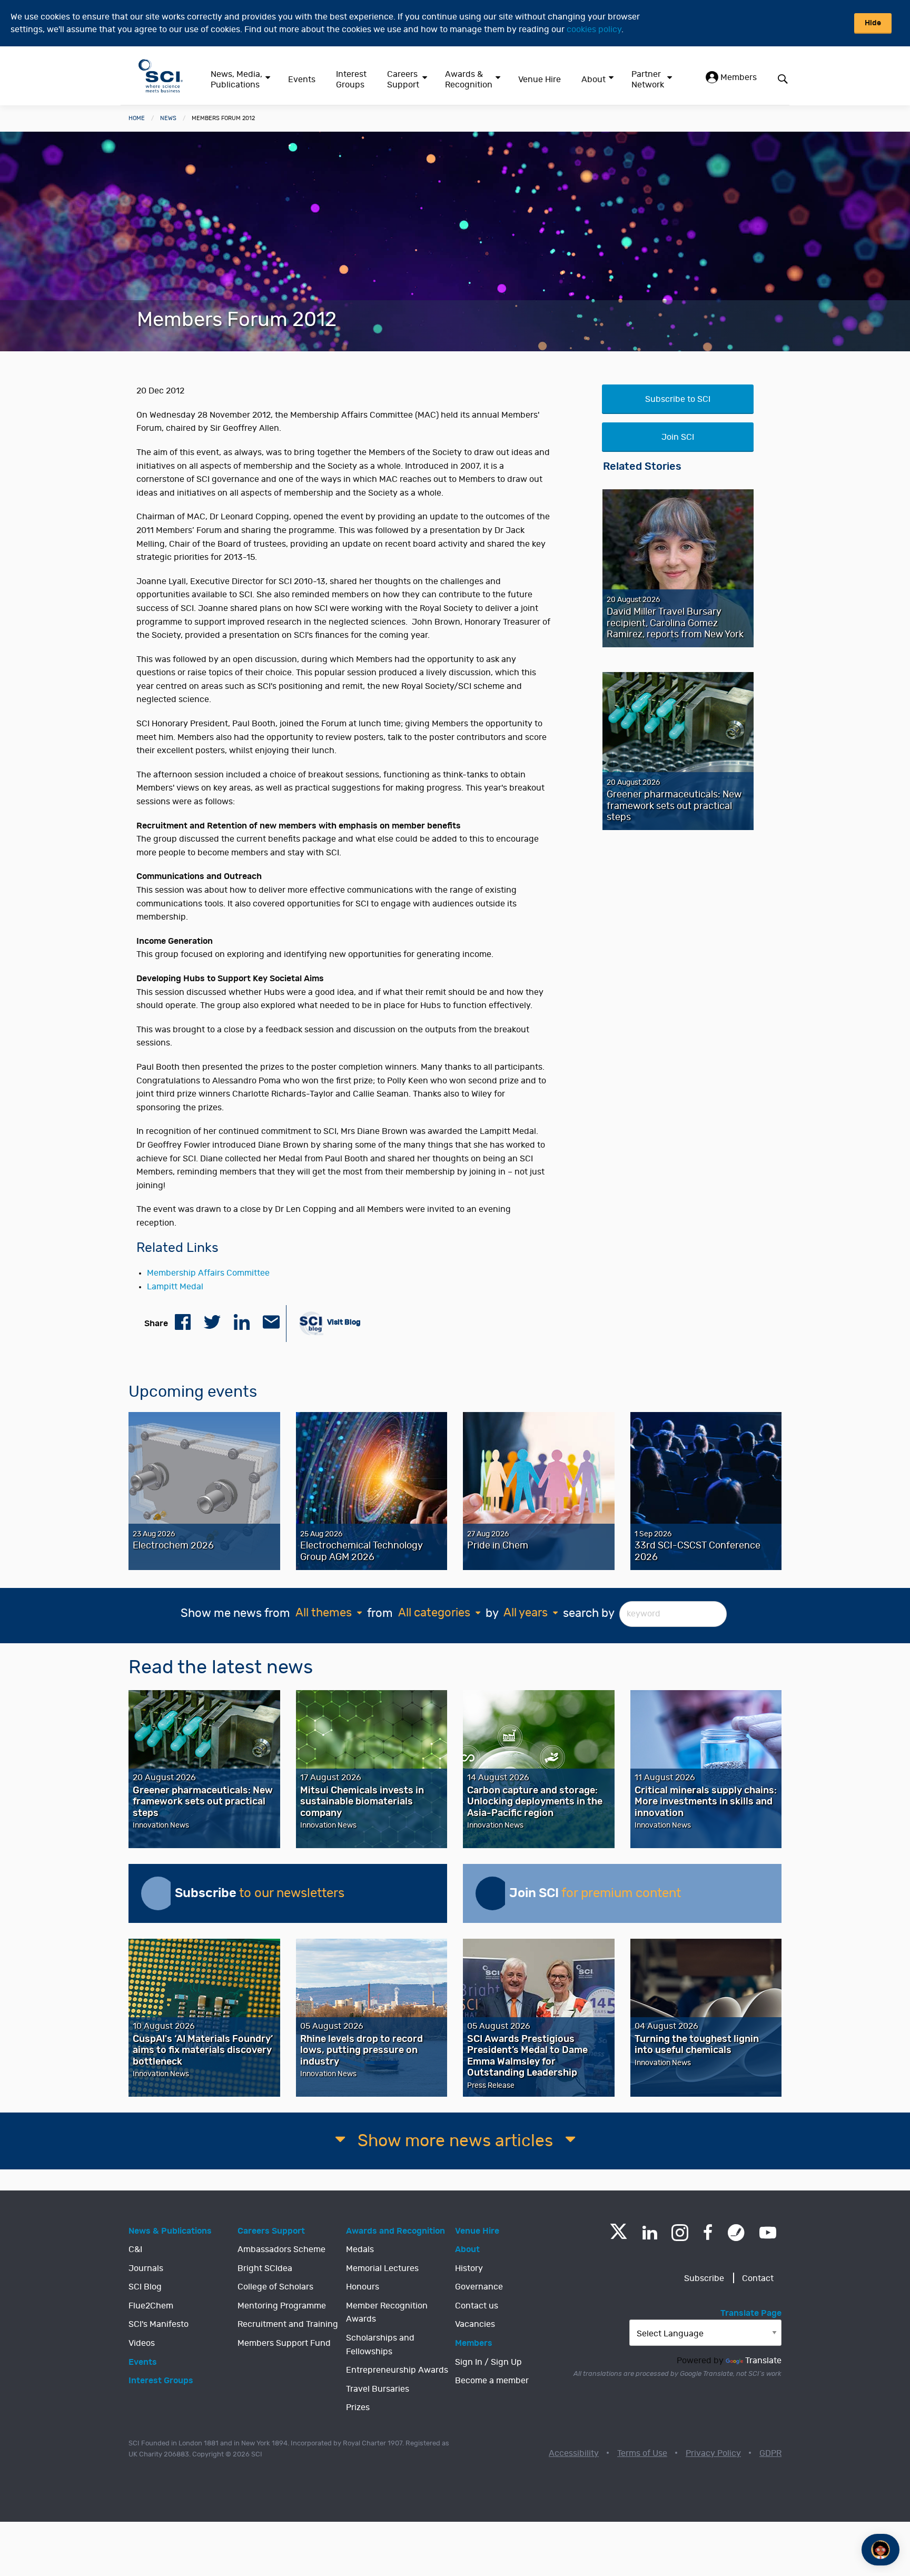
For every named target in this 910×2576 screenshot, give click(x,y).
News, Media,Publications (236, 80)
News (168, 118)
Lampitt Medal (175, 1287)
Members (738, 77)
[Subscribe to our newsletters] (158, 1893)
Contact (758, 2278)
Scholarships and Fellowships (380, 2345)
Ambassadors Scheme (281, 2249)
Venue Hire (540, 80)
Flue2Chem (151, 2306)
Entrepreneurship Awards (397, 2370)
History (469, 2268)
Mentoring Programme (282, 2306)
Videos (142, 2343)
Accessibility (574, 2453)
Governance (479, 2287)
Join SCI (678, 437)
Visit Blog (343, 1322)
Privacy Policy (713, 2453)
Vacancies (475, 2324)
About (594, 80)
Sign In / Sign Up (488, 2362)
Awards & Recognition (469, 80)
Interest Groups (351, 80)
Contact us (477, 2306)
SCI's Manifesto (159, 2324)
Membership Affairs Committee (208, 1273)
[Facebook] (708, 2233)
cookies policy (594, 29)
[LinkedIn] (650, 2233)
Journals (146, 2268)
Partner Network (648, 80)
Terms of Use (642, 2453)
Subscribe (704, 2278)
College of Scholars (275, 2287)
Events (302, 80)
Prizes (358, 2407)
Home (137, 118)
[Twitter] (619, 2236)
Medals (360, 2249)
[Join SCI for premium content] (492, 1893)
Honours (363, 2287)
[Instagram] (680, 2233)
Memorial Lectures (382, 2268)
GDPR (770, 2453)
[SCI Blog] (736, 2233)
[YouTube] (768, 2233)
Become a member (492, 2381)
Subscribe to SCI (678, 399)
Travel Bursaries (378, 2389)
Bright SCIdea (265, 2268)
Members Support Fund (284, 2343)
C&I (135, 2249)
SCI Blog (145, 2287)
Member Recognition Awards (387, 2313)
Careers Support (403, 80)
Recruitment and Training (288, 2324)
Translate (763, 2361)
